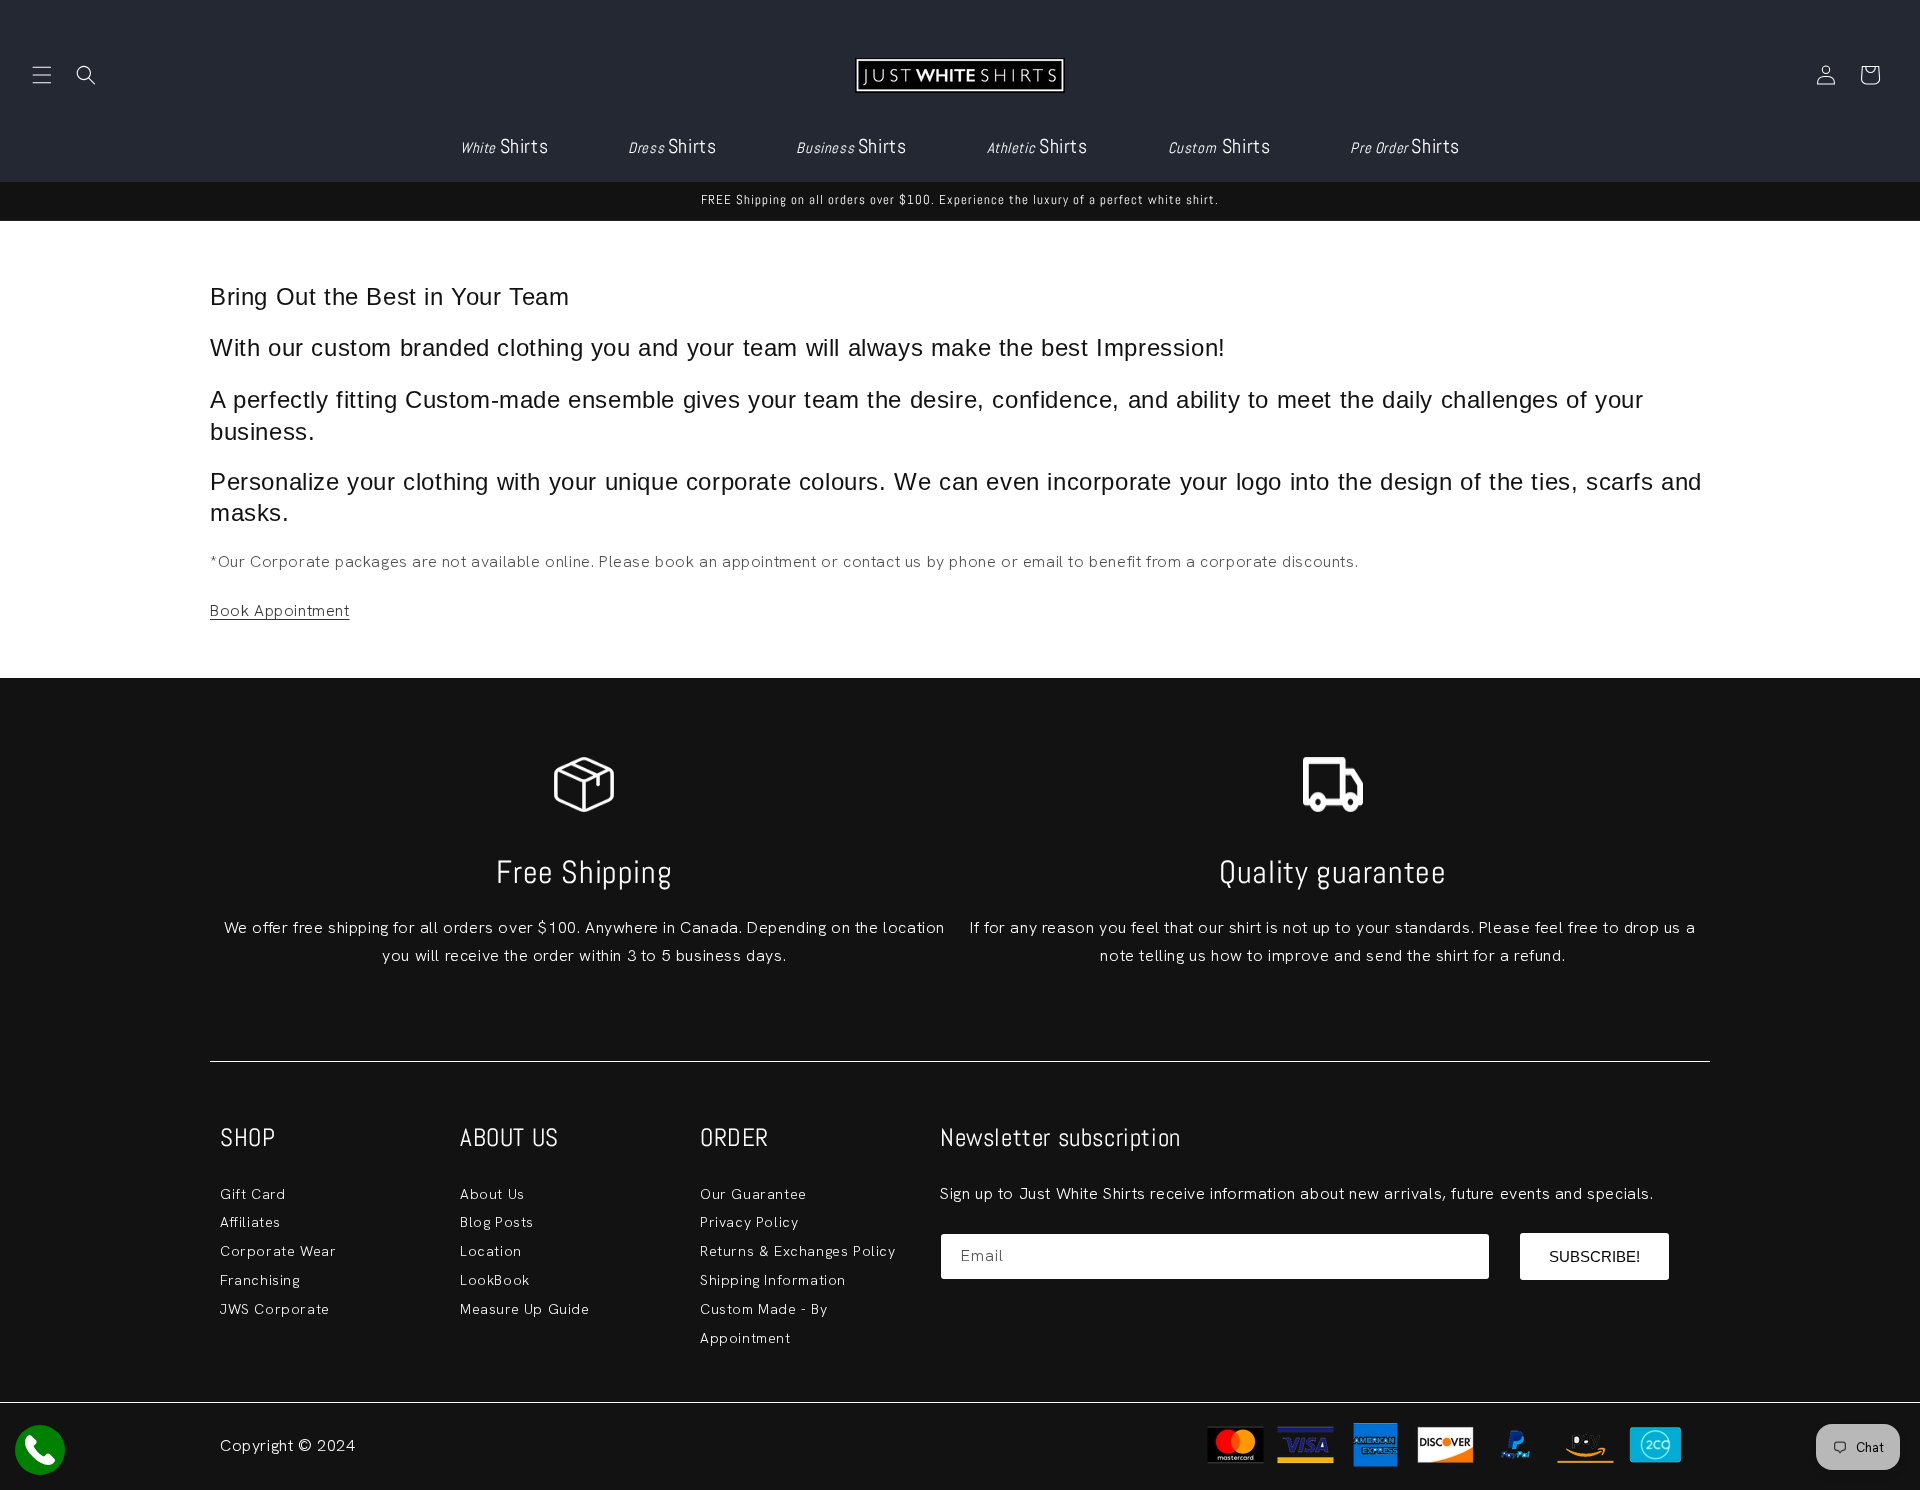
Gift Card (252, 1194)
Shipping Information (773, 1280)
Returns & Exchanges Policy (798, 1251)
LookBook (495, 1280)
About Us (492, 1194)
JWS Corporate (275, 1309)
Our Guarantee (753, 1194)
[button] (42, 75)
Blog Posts (497, 1222)
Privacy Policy (749, 1222)
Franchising (260, 1280)
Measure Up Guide (525, 1309)
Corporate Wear (278, 1251)
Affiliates (250, 1222)
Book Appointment (280, 610)
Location (491, 1251)
